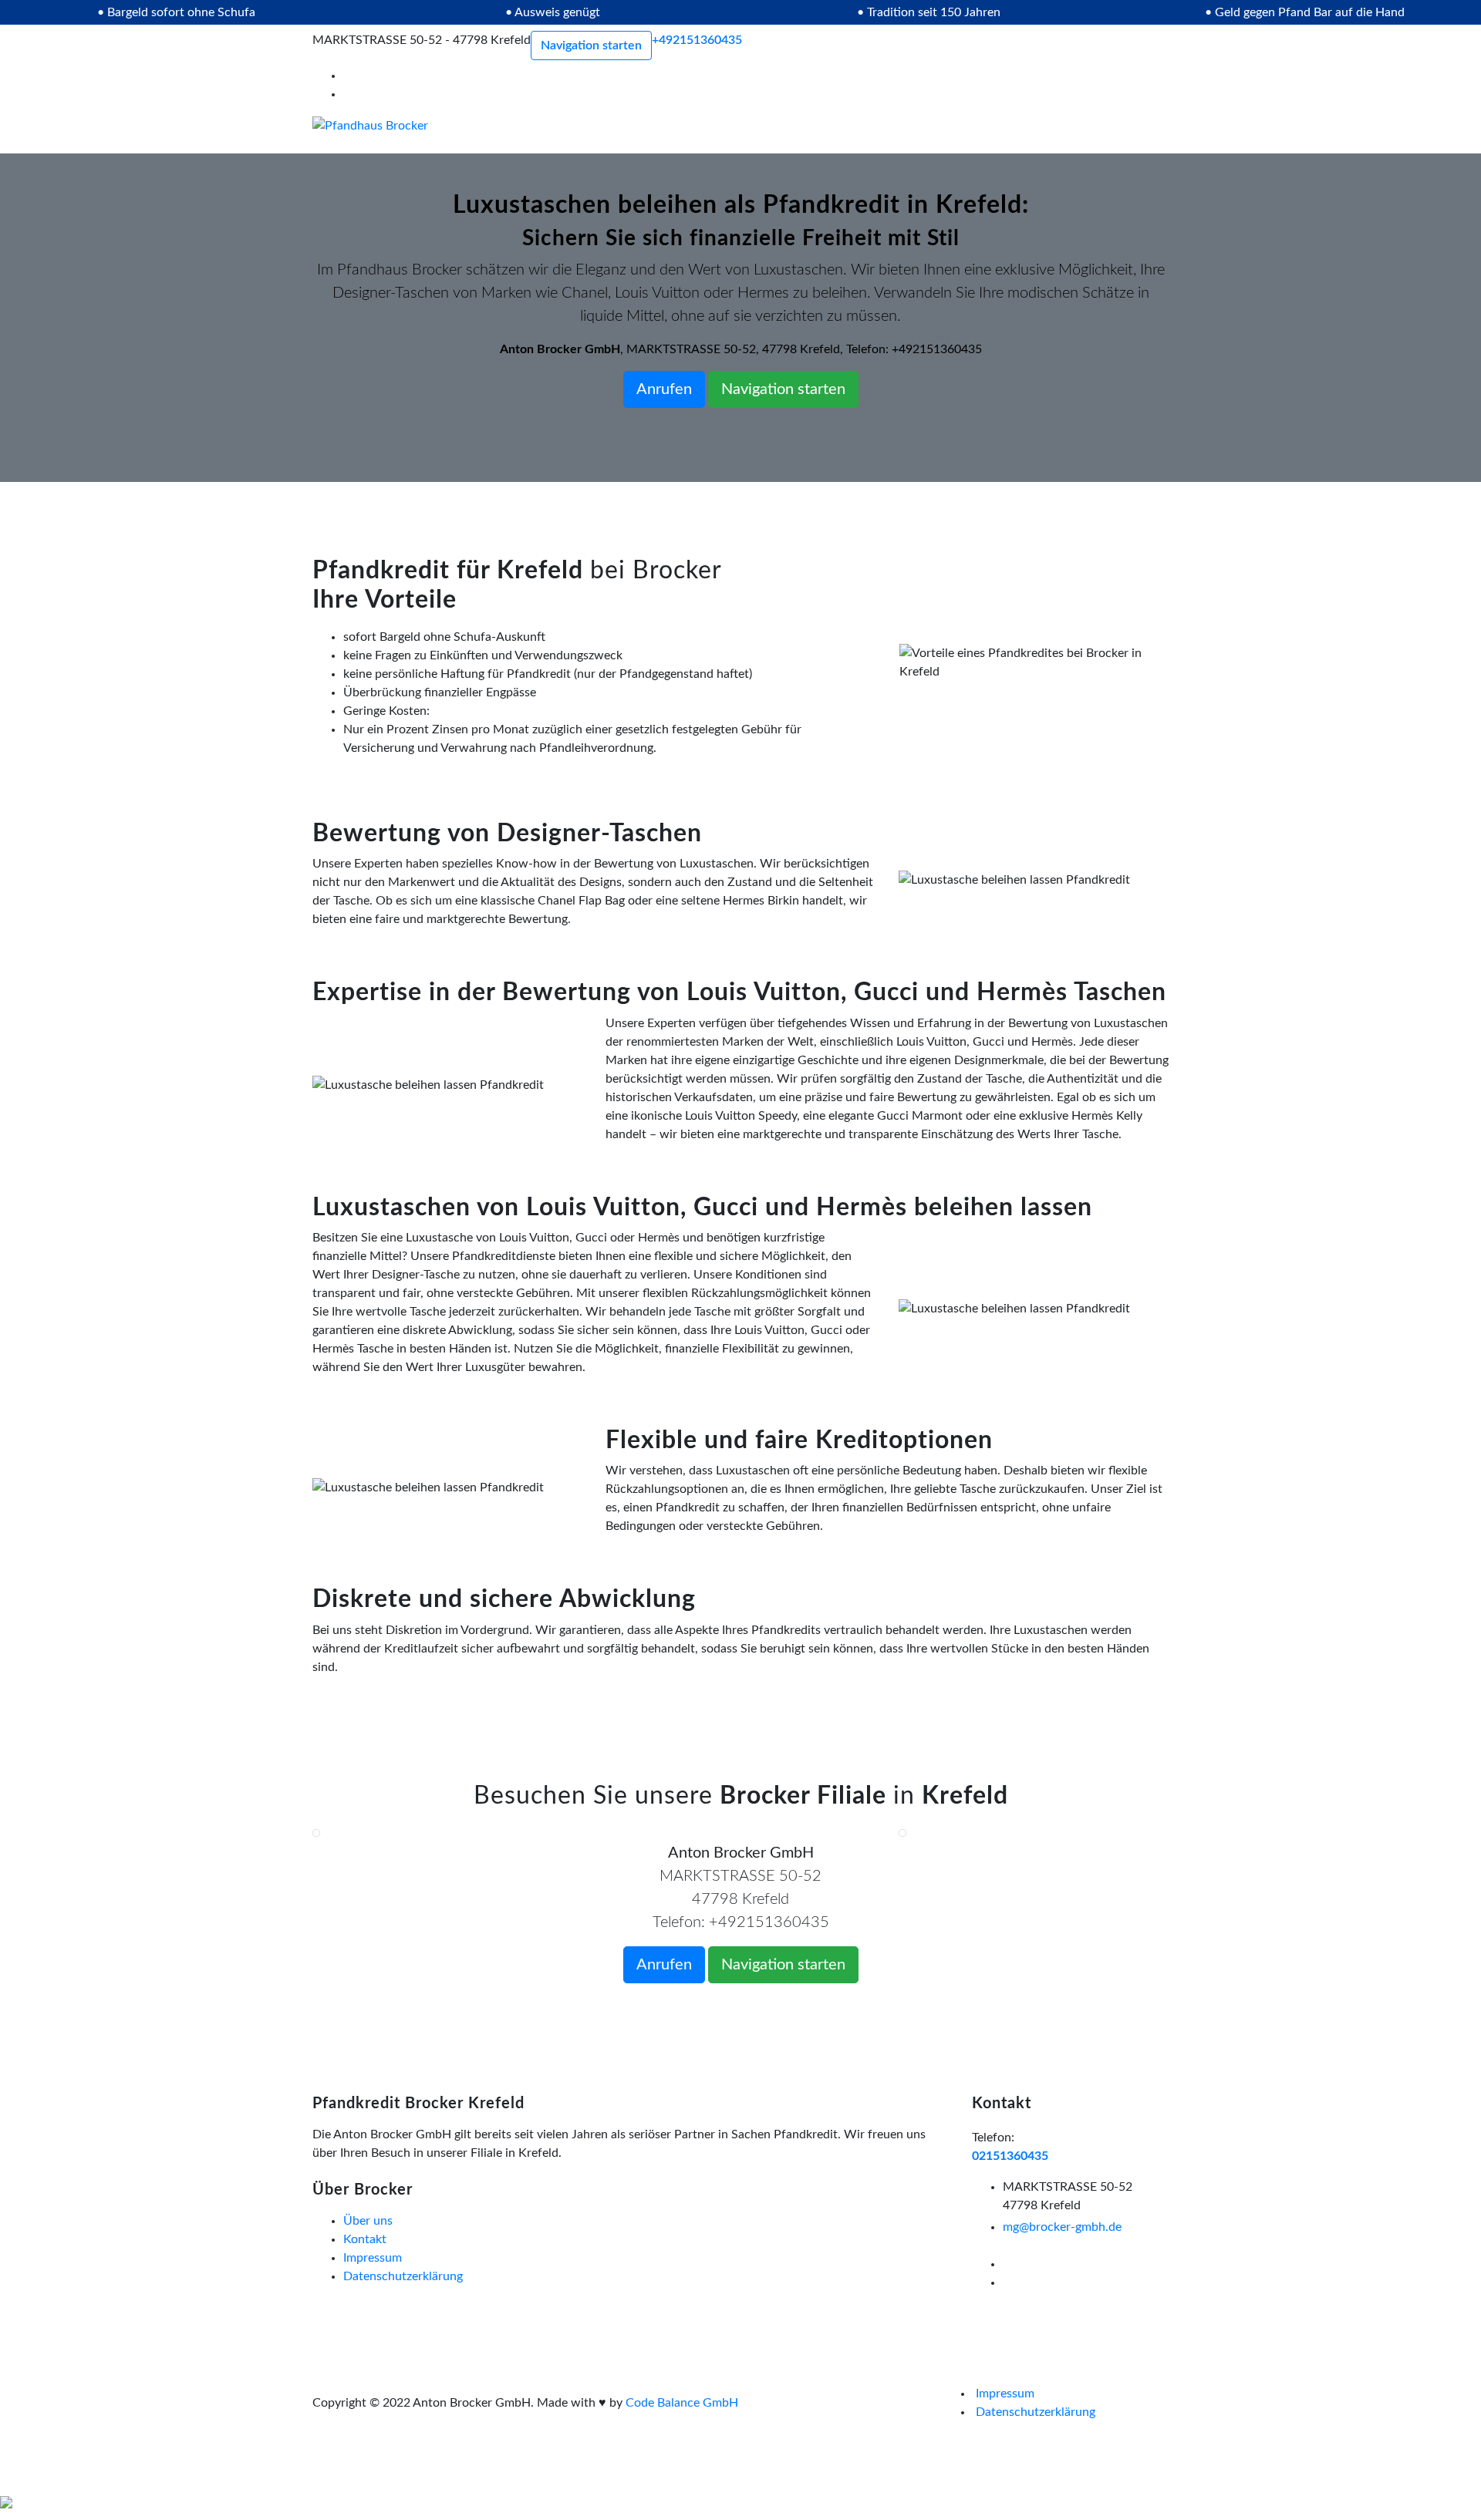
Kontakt (365, 2239)
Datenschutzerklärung (403, 2276)
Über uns (368, 2221)
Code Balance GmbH (682, 2403)
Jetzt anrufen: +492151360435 (157, 2507)
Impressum (373, 2258)
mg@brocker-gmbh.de (1062, 2227)
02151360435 (1010, 2156)
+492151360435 (697, 40)
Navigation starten (591, 45)
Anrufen (664, 389)
